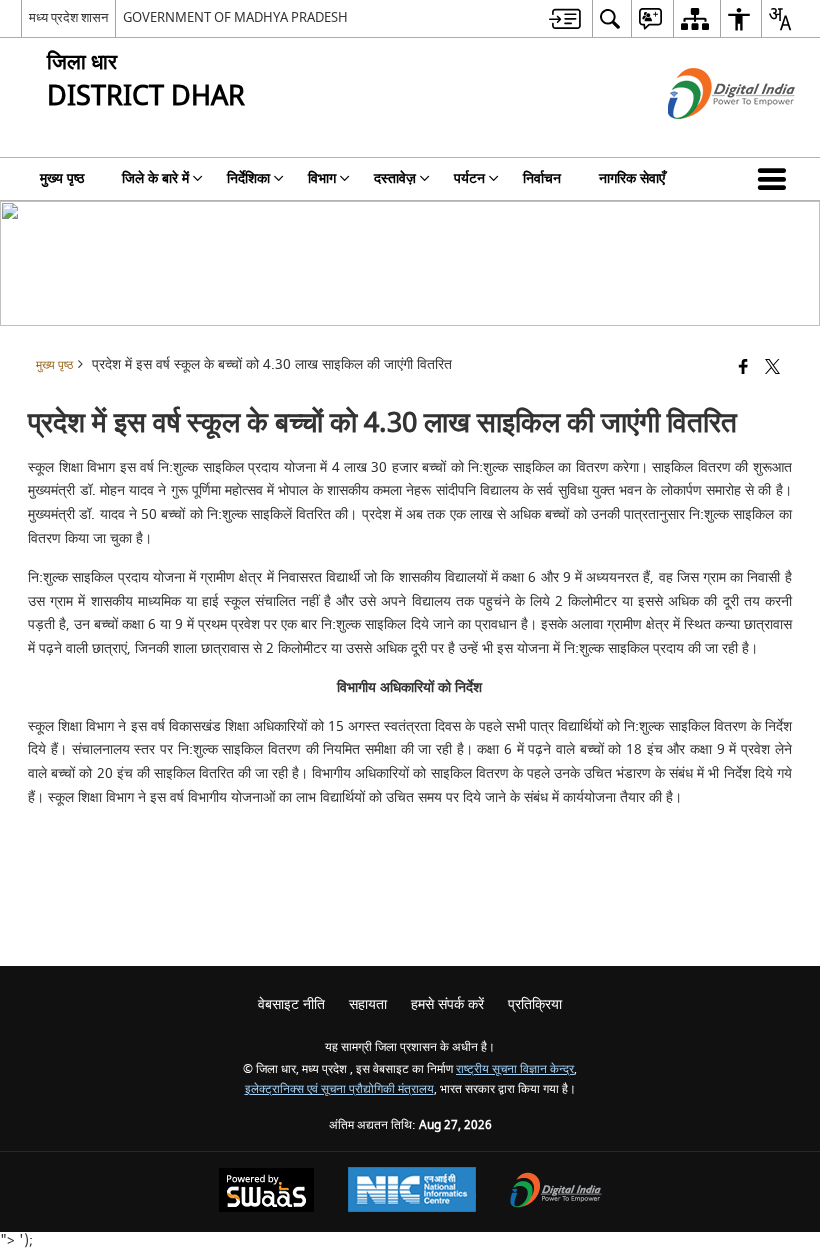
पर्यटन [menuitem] (469, 178)
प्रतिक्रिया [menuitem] (535, 1004)
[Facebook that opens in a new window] (743, 368)
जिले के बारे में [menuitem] (155, 178)
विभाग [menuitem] (322, 178)
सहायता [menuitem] (368, 1004)
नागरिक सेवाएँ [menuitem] (632, 178)
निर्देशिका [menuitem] (248, 178)
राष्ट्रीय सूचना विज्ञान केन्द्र (515, 1069)
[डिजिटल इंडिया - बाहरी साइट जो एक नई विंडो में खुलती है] (706, 136)
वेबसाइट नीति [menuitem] (291, 1004)
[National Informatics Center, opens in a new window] (412, 1192)
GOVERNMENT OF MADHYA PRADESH (235, 17)
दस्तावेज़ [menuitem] (395, 178)
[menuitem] (565, 18)
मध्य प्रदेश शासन (68, 17)
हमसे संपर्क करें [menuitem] (447, 1004)
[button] (776, 179)
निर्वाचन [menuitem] (542, 178)
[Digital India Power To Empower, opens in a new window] (556, 1192)
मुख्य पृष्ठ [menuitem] (62, 178)
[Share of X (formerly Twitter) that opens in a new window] (772, 368)
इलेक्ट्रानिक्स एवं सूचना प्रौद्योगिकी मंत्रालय (339, 1089)
